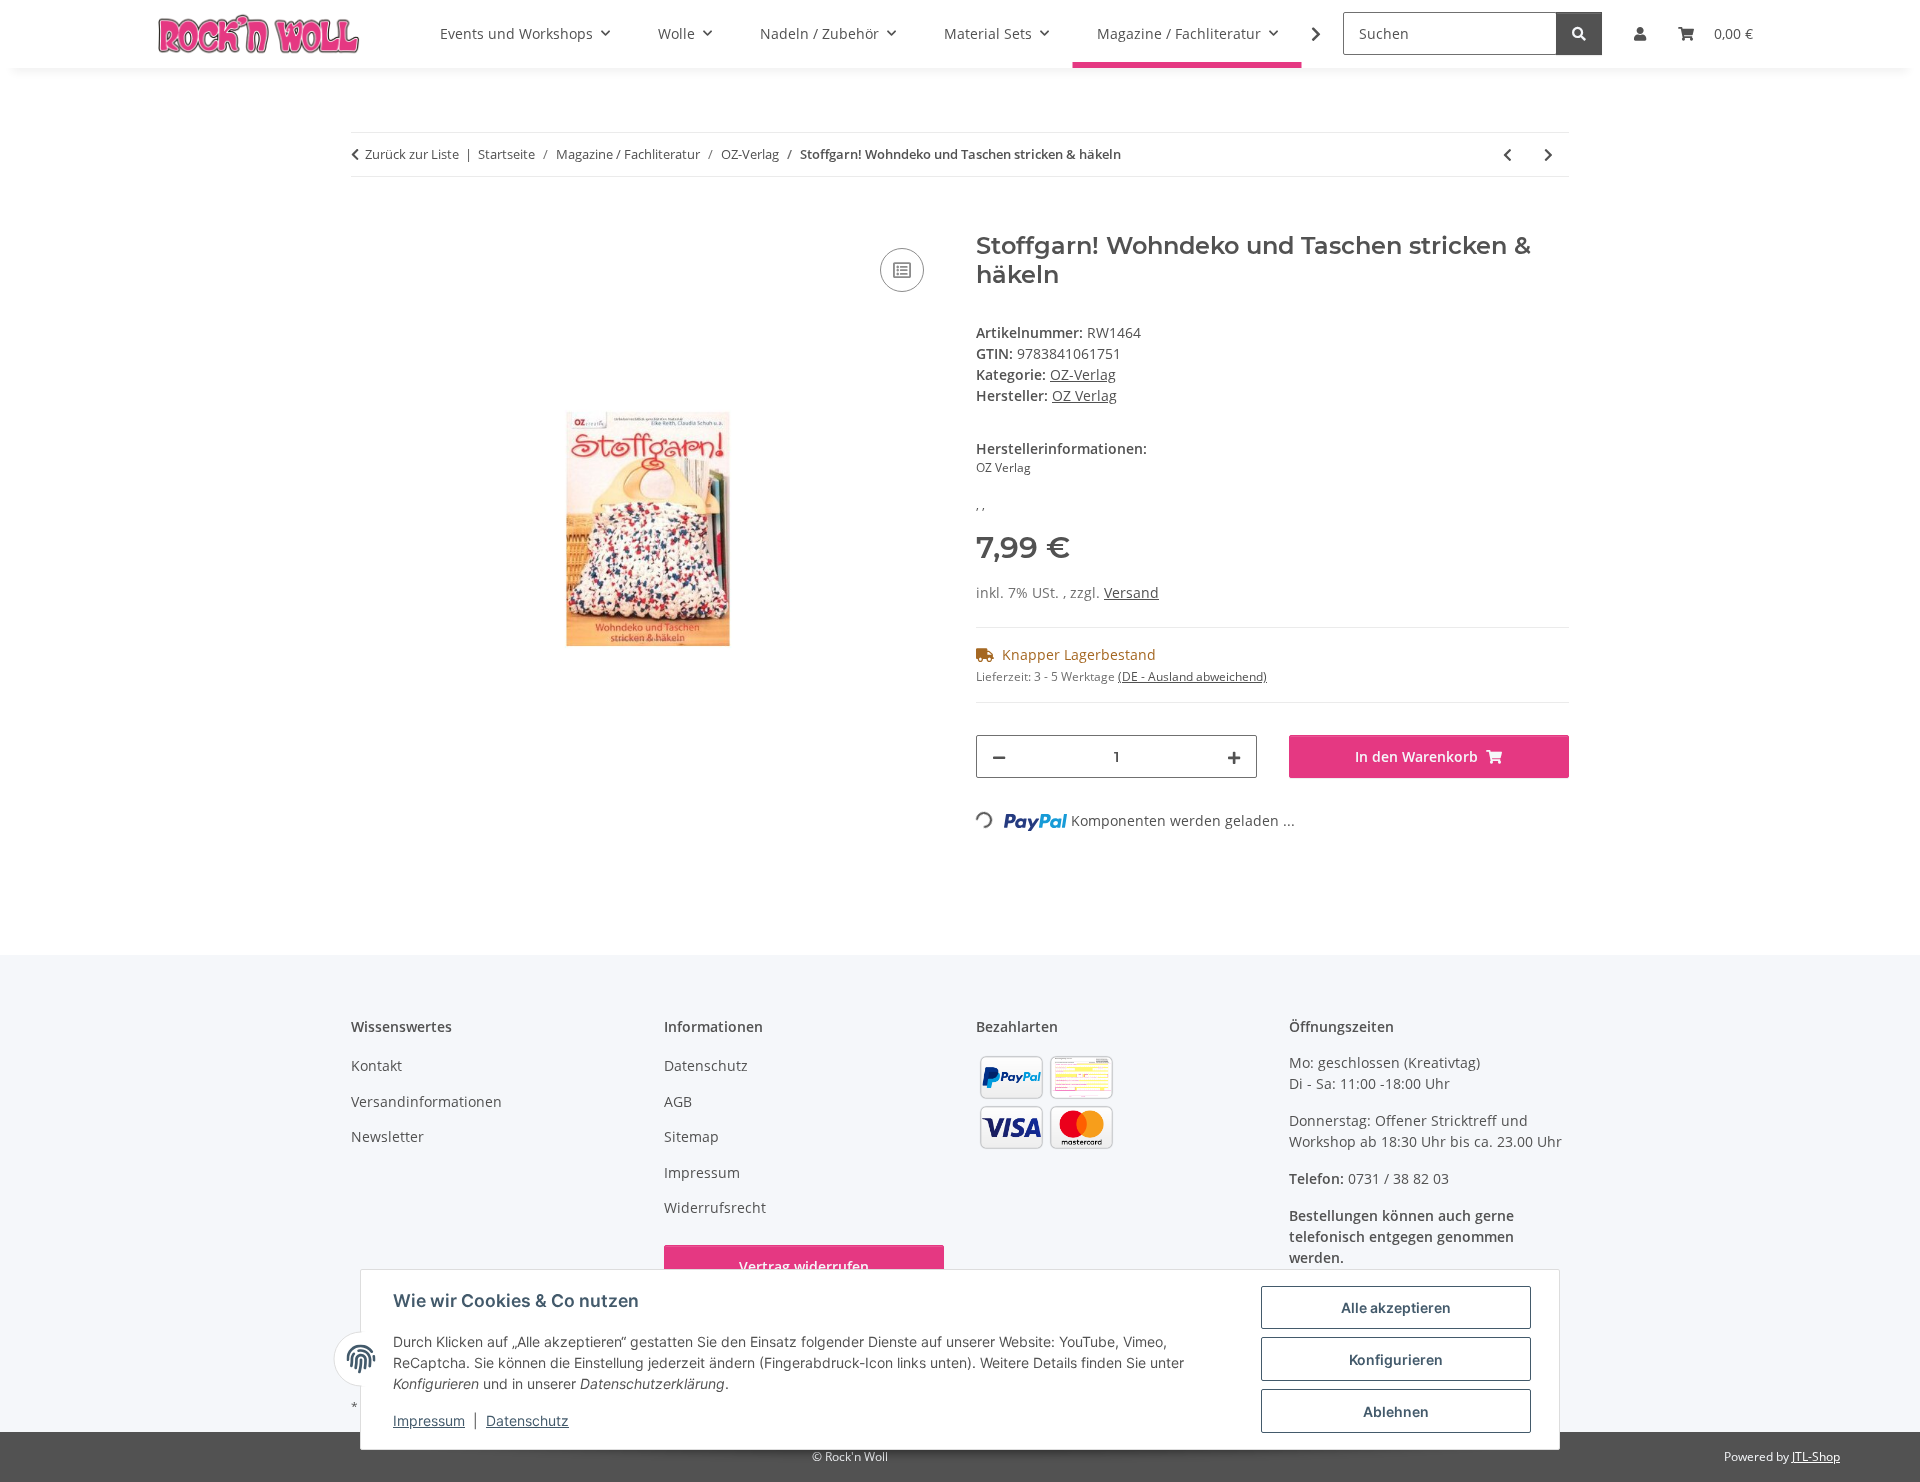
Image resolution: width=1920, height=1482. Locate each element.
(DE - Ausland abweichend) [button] (1192, 676)
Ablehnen (1396, 1411)
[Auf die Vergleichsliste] (902, 270)
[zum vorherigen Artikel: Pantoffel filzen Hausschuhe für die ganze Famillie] (1507, 154)
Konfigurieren (1396, 1359)
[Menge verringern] (999, 756)
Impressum (429, 1420)
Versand (1131, 592)
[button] (1303, 34)
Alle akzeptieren (1396, 1307)
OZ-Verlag (1083, 374)
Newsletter (387, 1136)
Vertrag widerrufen (804, 1266)
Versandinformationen (426, 1101)
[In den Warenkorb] (367, 221)
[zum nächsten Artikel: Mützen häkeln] (1548, 154)
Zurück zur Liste (412, 154)
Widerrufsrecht (715, 1207)
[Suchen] (1579, 33)
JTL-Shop (1816, 1456)
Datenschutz (527, 1420)
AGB (678, 1101)
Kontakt (376, 1065)
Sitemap (691, 1136)
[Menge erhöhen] (1234, 756)
